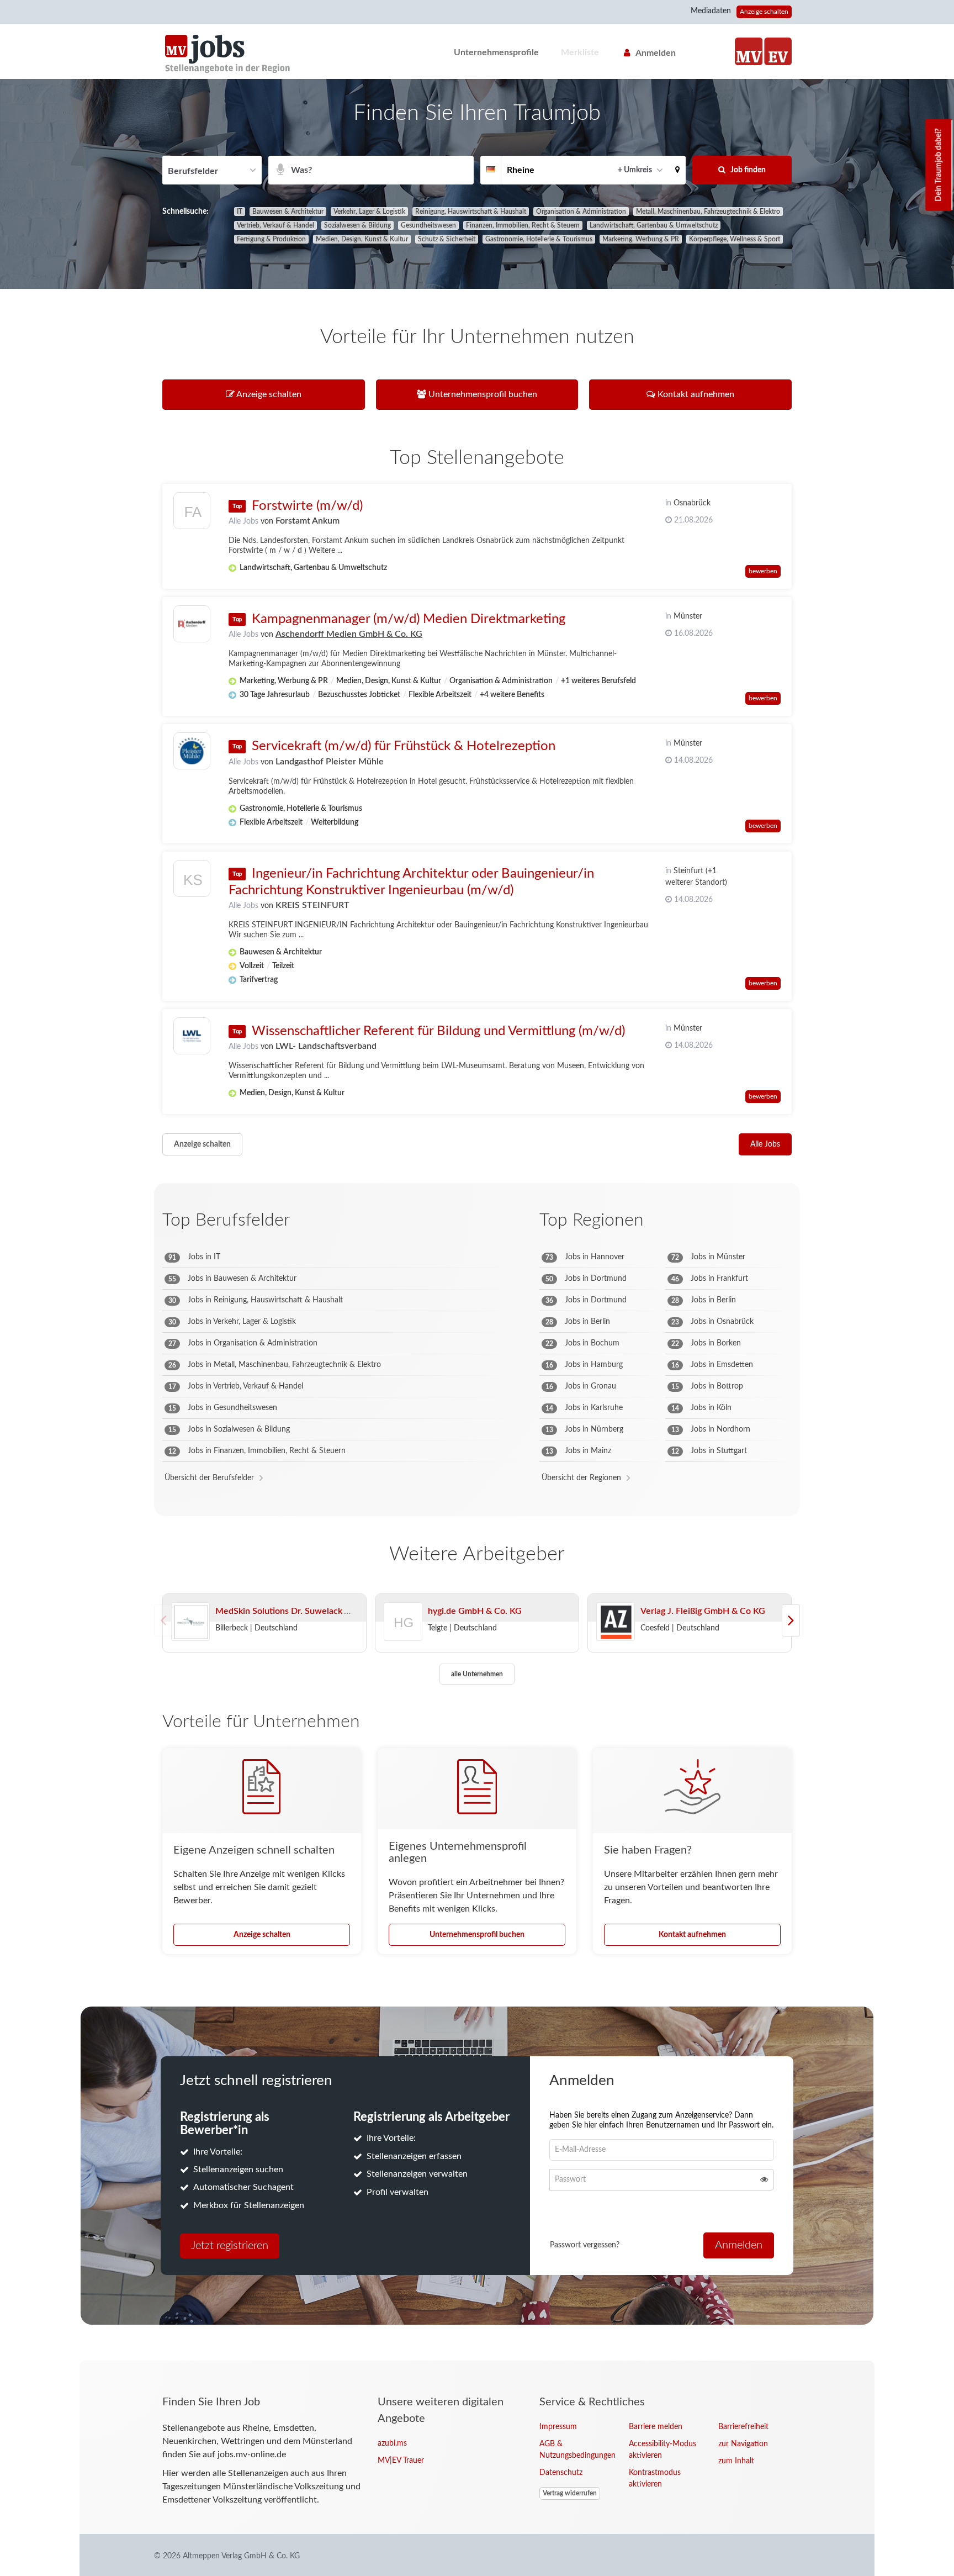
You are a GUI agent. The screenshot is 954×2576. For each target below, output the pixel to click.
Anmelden (656, 53)
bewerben (763, 571)
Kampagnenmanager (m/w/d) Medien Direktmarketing (409, 619)
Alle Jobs (243, 521)
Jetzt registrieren (230, 2246)
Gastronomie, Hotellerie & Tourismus (539, 239)
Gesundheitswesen (428, 225)
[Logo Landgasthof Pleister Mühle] (192, 751)
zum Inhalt (736, 2461)
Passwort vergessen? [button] (585, 2245)
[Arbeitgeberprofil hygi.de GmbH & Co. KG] (404, 1637)
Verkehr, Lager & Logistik (369, 212)
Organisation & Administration (581, 212)
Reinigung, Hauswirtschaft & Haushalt (471, 212)
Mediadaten (711, 11)
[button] (677, 170)
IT (240, 212)
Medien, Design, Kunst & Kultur (362, 239)
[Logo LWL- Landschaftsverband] (192, 1036)
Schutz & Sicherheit (447, 239)
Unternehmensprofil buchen (477, 1935)
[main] (477, 1220)
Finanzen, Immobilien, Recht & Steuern (523, 225)
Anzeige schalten (764, 12)
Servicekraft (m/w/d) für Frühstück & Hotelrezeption (404, 746)
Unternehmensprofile (496, 52)
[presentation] (791, 1620)
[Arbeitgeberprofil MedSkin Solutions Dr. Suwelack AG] (190, 1622)
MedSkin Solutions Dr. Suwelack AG (286, 1611)
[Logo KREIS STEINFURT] (192, 881)
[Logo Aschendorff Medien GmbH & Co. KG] (192, 624)
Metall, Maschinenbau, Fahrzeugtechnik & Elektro (708, 212)
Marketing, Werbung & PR (641, 239)
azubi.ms (392, 2443)
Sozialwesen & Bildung (357, 225)
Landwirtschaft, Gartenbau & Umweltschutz (654, 225)
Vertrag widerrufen (570, 2493)
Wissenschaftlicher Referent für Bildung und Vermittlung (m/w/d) (438, 1031)
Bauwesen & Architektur (288, 212)
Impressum (558, 2427)
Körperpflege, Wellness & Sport (735, 239)
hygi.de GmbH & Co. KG (475, 1611)
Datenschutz (561, 2473)
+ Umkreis (635, 170)
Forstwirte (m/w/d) (307, 506)
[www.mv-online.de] (749, 51)
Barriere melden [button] (656, 2427)
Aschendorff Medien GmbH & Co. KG (349, 634)
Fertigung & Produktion (271, 239)
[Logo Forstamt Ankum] (192, 513)
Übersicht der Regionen (581, 1478)
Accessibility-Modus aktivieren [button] (662, 2450)
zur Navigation (743, 2444)
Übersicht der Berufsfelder (209, 1478)
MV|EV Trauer (401, 2461)
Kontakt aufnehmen (692, 1935)
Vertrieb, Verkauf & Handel (275, 225)
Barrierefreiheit (743, 2427)
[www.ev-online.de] (778, 51)
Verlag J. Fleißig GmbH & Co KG (703, 1611)
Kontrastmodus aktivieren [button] (655, 2479)
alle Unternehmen (477, 1674)
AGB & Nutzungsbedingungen (576, 2450)
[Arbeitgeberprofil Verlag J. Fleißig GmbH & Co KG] (616, 1622)
